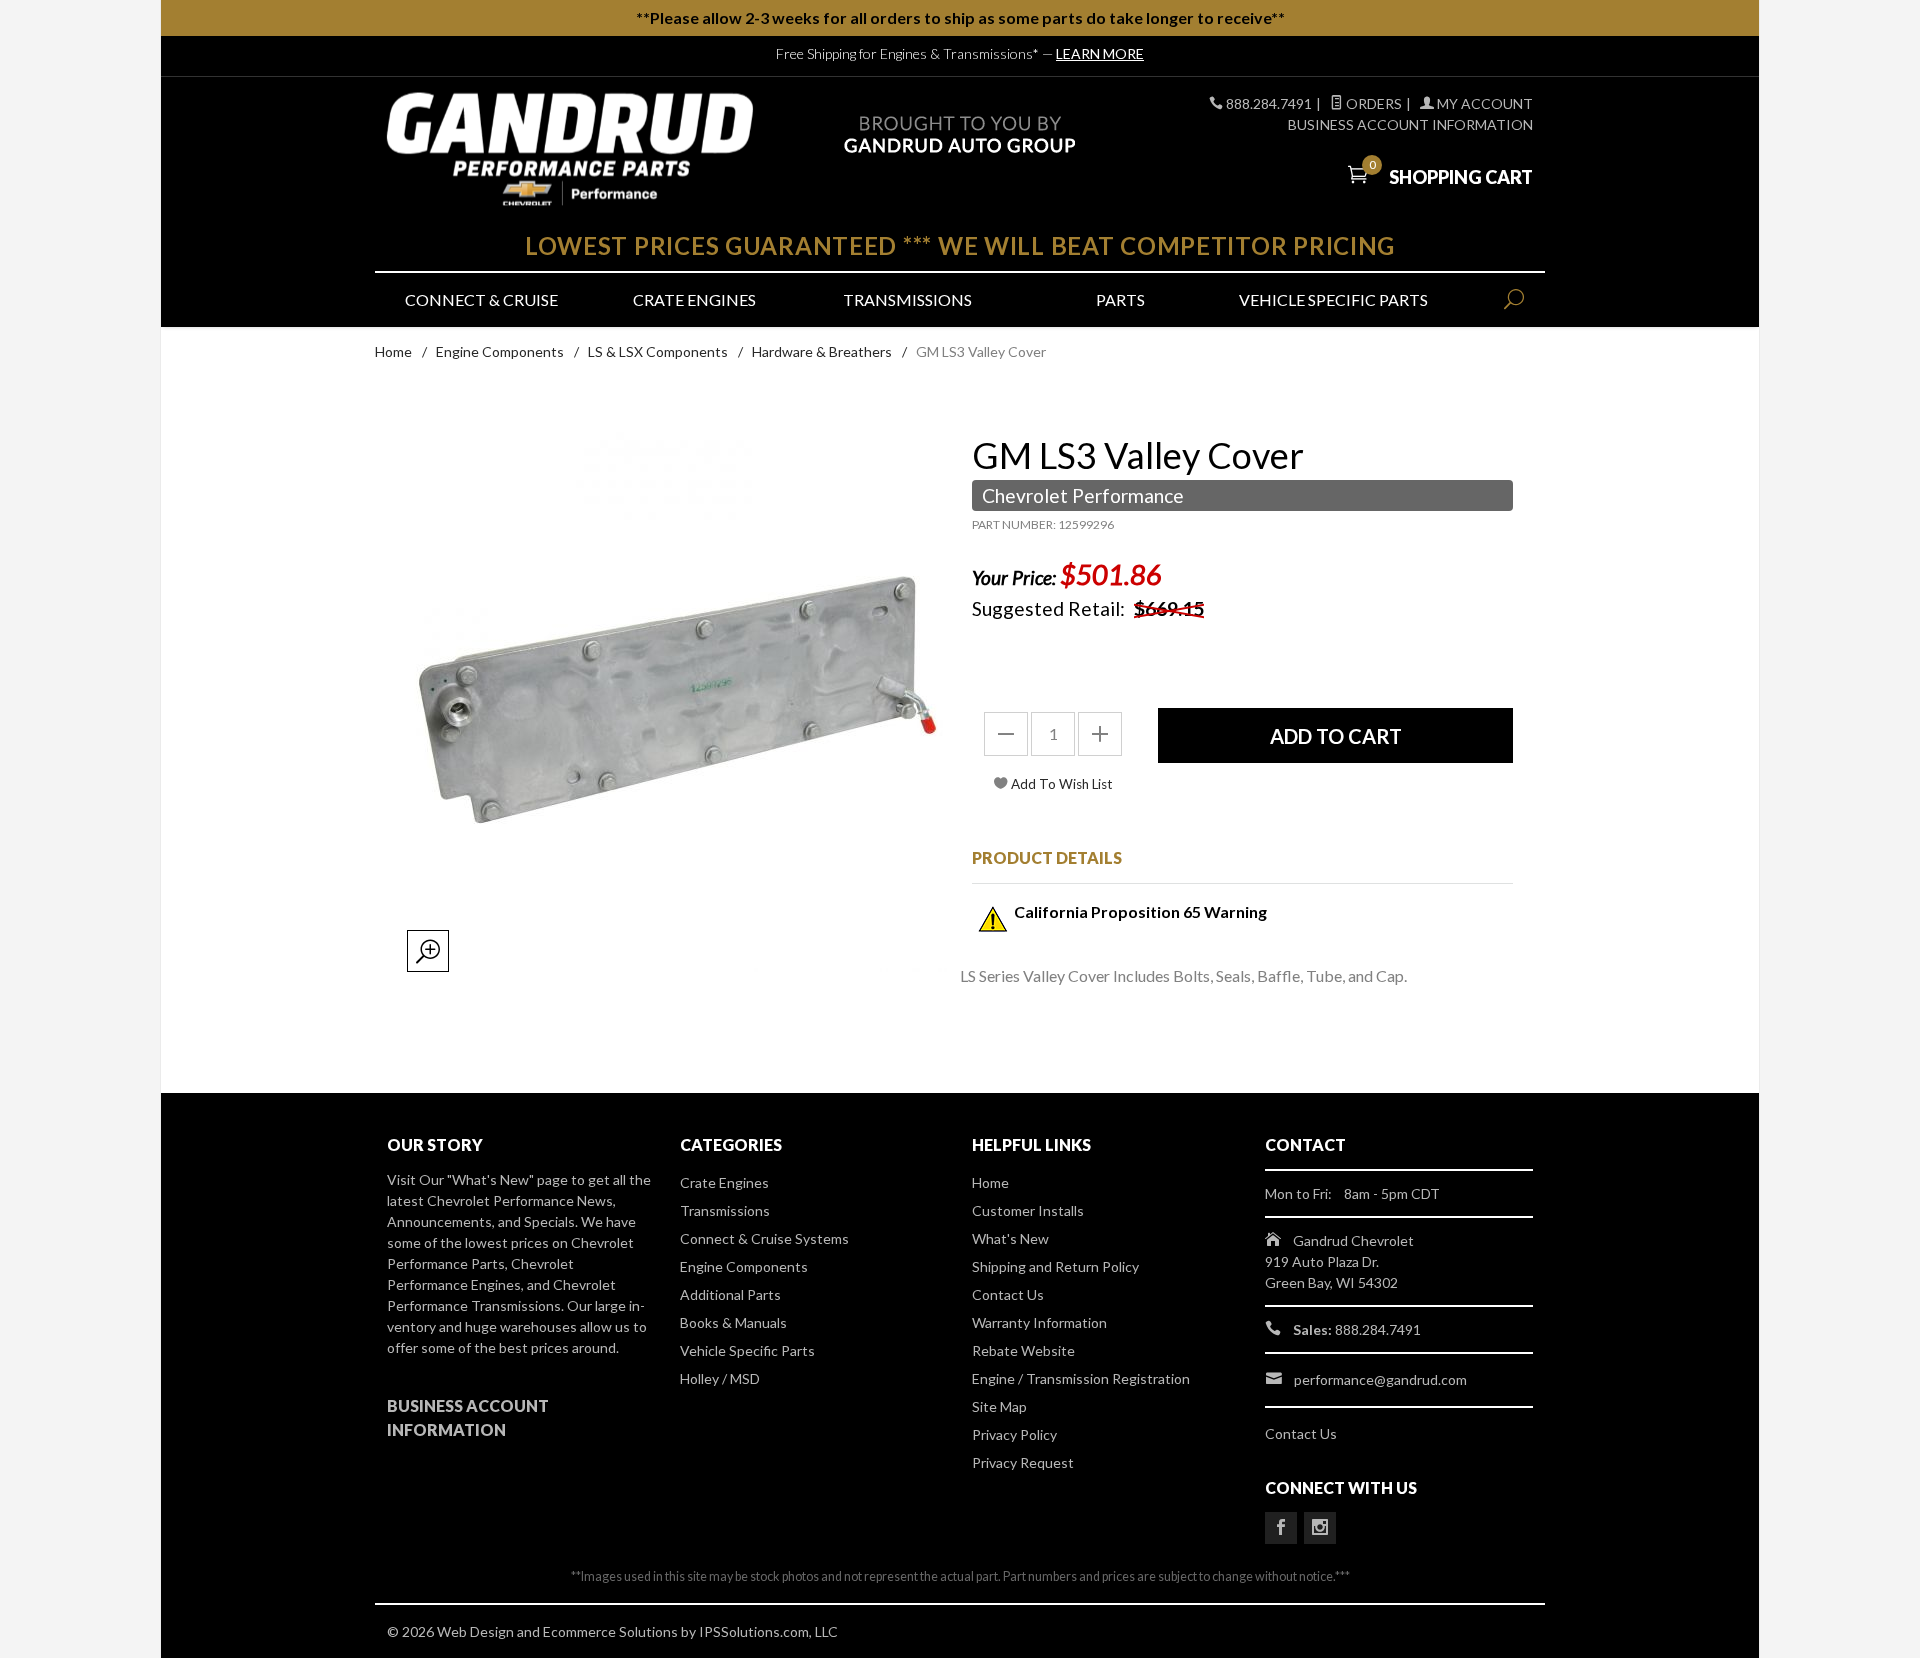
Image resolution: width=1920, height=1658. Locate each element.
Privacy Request (1023, 1462)
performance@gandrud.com (1380, 1379)
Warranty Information (1039, 1322)
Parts (1120, 299)
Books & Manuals (733, 1322)
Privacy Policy (1014, 1434)
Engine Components (500, 351)
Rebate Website (1023, 1350)
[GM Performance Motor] (570, 149)
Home (393, 351)
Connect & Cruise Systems (764, 1238)
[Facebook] (1281, 1528)
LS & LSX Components (658, 351)
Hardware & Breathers (822, 351)
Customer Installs (1028, 1210)
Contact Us (1008, 1294)
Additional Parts (730, 1294)
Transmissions (907, 299)
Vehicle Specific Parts (1333, 299)
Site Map (999, 1406)
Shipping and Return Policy (1055, 1266)
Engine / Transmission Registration (1081, 1378)
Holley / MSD (720, 1378)
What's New (1010, 1238)
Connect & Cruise (481, 299)
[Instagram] (1320, 1528)
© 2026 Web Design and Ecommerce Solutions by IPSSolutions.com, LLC (612, 1631)
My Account (1483, 103)
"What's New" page (507, 1179)
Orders (1372, 103)
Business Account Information (1410, 124)
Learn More (1100, 53)
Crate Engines (694, 299)
